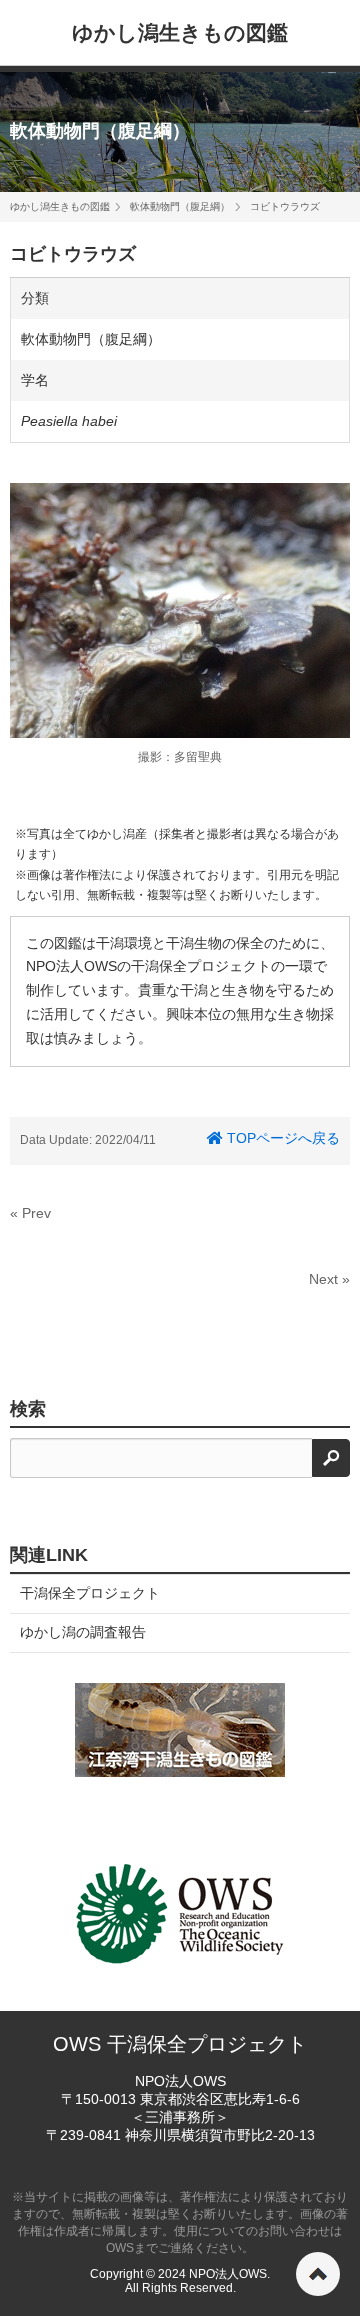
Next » (329, 1279)
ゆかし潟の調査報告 (83, 1632)
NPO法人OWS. (229, 2274)
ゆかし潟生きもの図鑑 (180, 32)
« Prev (30, 1213)
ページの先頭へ (318, 2274)
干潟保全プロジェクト (90, 1593)
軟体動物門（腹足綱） (100, 131)
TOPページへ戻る (281, 1138)
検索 (28, 1409)
